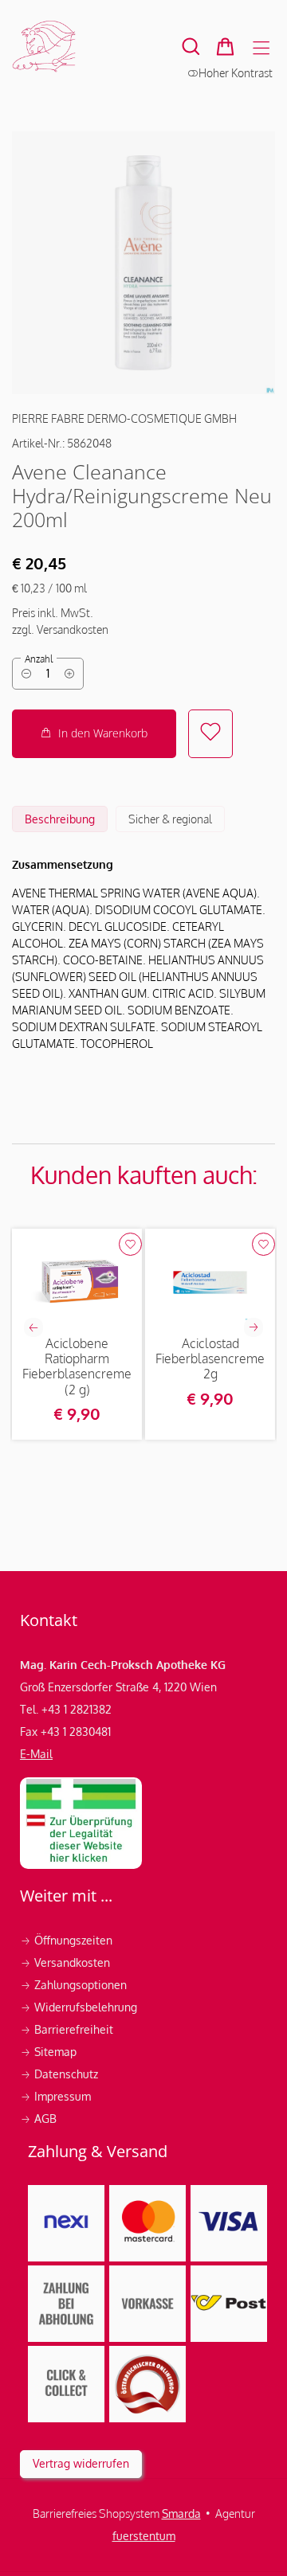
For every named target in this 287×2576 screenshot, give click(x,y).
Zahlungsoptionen (75, 1985)
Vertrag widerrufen (81, 2463)
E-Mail (36, 1754)
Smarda (181, 2513)
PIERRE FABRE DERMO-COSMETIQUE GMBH (124, 418)
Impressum (57, 2096)
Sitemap (48, 2052)
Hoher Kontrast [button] (236, 73)
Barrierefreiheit (67, 2029)
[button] (191, 47)
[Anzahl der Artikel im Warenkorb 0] (225, 47)
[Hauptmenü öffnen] (261, 48)
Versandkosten (67, 1962)
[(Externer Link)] (81, 1823)
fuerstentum (144, 2536)
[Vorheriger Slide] (33, 1327)
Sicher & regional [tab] (170, 819)
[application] (94, 734)
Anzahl (39, 659)
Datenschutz (61, 2074)
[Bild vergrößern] (143, 263)
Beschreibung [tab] (60, 819)
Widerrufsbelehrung (80, 2007)
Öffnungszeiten (66, 1940)
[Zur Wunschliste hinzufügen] (210, 734)
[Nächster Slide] (254, 1327)
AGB (38, 2119)
